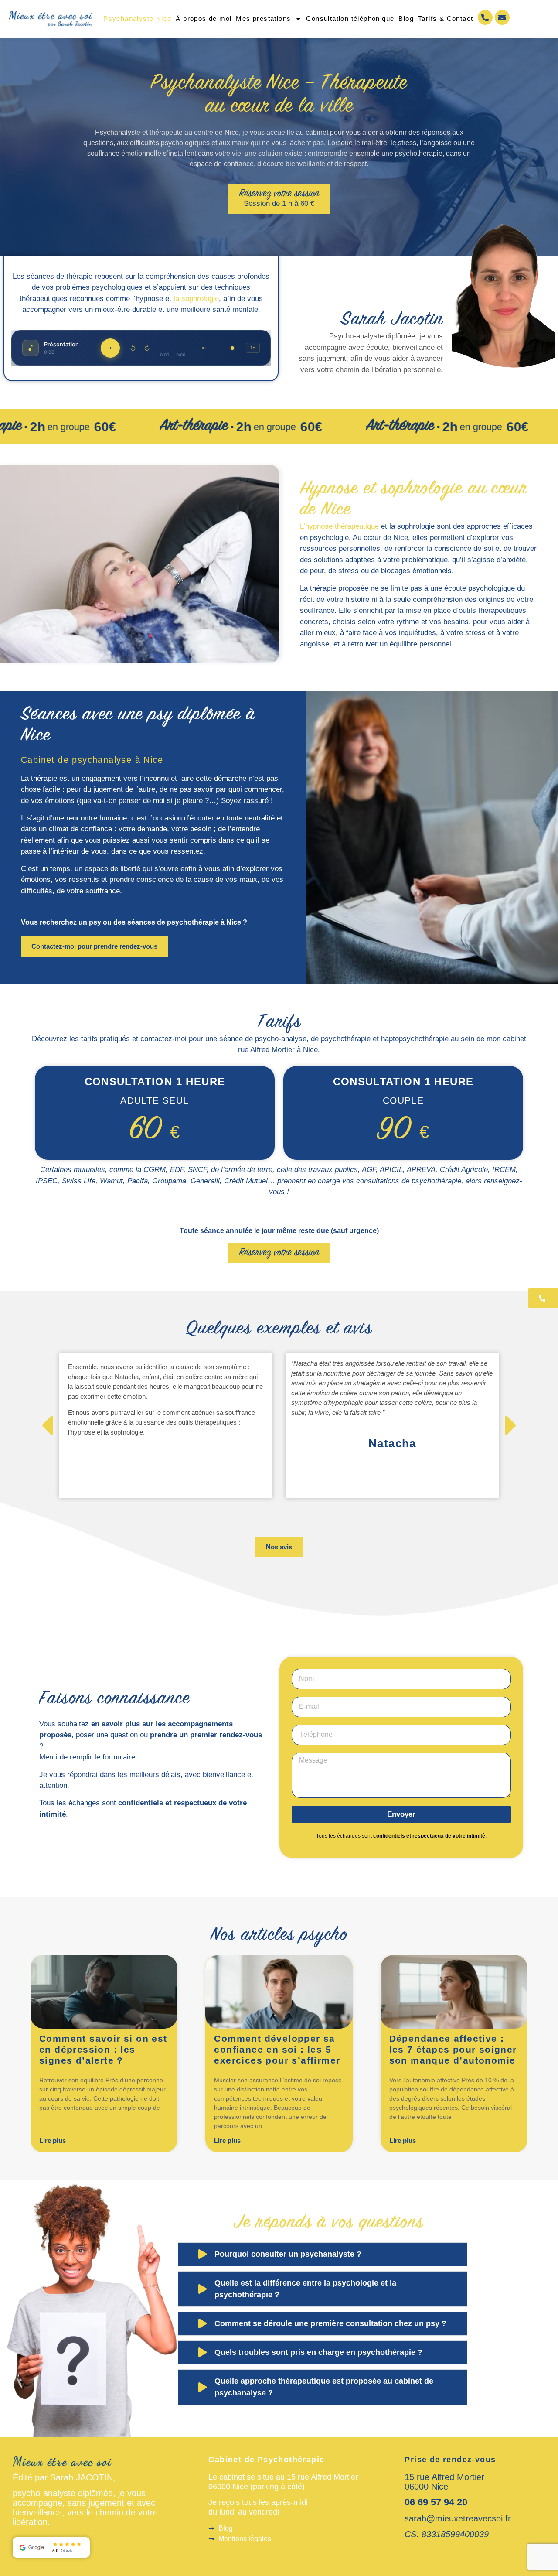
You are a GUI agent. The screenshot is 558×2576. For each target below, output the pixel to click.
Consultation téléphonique (350, 19)
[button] (47, 1426)
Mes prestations (263, 19)
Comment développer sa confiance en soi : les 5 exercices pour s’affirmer (277, 2049)
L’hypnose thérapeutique (339, 526)
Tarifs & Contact (446, 19)
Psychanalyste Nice (137, 19)
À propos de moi (204, 19)
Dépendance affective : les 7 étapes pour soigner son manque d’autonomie (453, 2049)
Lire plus (53, 2140)
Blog (406, 19)
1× (253, 348)
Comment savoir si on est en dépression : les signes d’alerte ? (103, 2049)
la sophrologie (196, 299)
